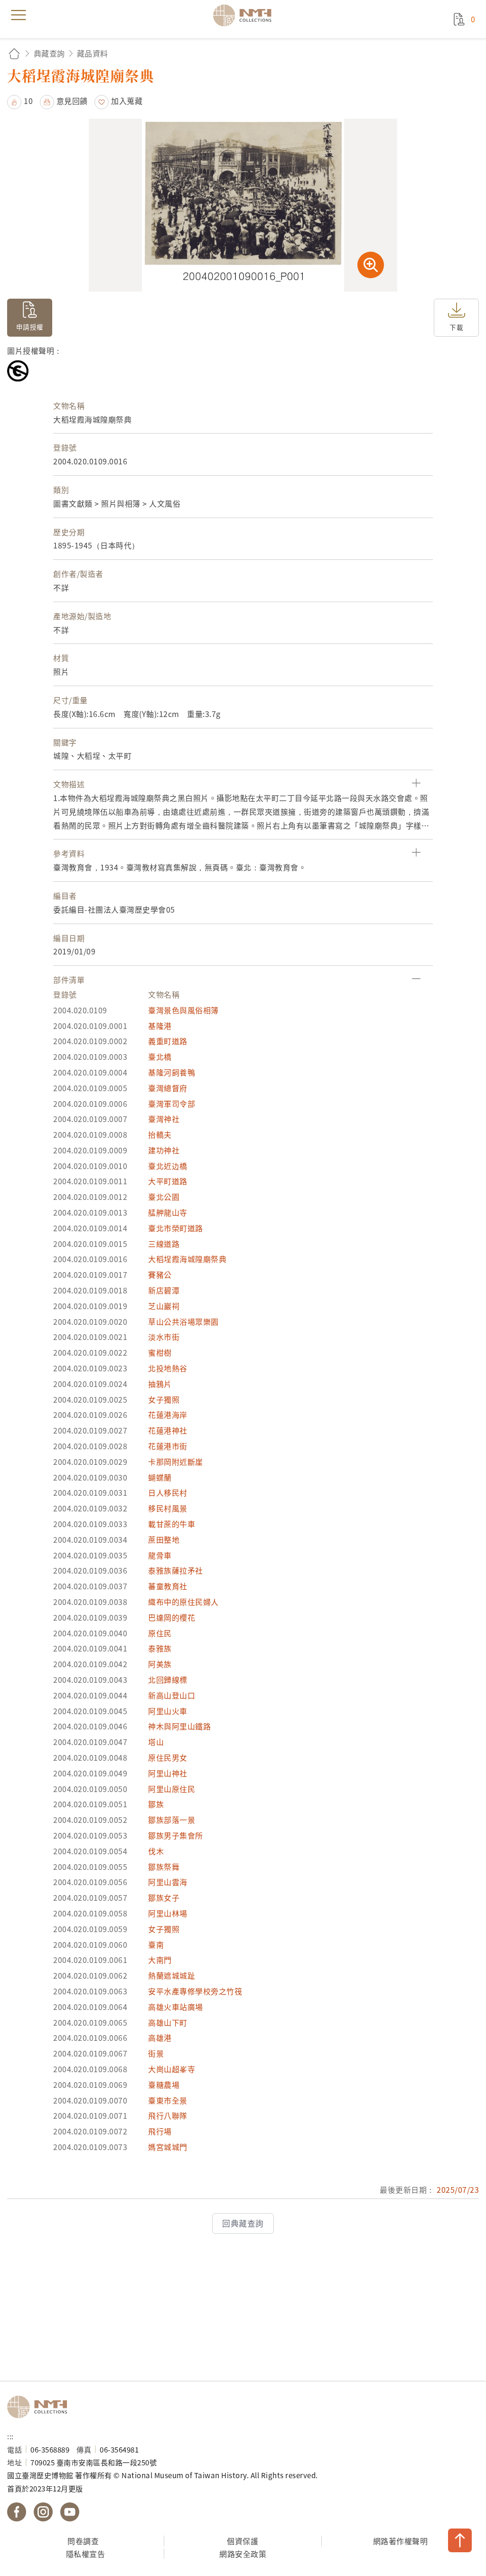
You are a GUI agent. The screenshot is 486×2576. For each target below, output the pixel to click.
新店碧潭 (164, 1290)
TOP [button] (460, 2540)
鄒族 (156, 1804)
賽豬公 (160, 1274)
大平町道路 (168, 1181)
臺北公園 (164, 1197)
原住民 (160, 1633)
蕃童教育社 (168, 1586)
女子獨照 (164, 1399)
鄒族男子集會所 (176, 1835)
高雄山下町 (168, 2022)
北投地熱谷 (168, 1368)
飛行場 (160, 2131)
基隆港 (160, 1026)
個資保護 (243, 2541)
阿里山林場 (168, 1913)
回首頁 (14, 53)
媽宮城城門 (168, 2147)
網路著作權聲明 (401, 2541)
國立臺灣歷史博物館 (40, 2407)
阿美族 (160, 1664)
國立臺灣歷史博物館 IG (43, 2512)
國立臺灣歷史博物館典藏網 (245, 15)
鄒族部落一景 (172, 1820)
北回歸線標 (168, 1680)
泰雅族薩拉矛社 (176, 1570)
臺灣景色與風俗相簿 (183, 1010)
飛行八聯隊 (168, 2115)
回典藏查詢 (243, 2223)
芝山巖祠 (164, 1306)
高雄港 (160, 2038)
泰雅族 (160, 1648)
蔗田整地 (164, 1539)
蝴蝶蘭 (160, 1477)
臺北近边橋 (168, 1166)
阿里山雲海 (168, 1882)
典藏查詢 (49, 53)
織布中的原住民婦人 (183, 1602)
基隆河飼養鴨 (172, 1072)
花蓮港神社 (168, 1430)
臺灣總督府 (168, 1088)
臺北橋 (160, 1057)
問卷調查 (83, 2541)
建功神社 (164, 1150)
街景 (156, 2053)
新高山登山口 (172, 1695)
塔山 (156, 1742)
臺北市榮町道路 (176, 1228)
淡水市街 (164, 1337)
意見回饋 (72, 101)
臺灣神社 (164, 1119)
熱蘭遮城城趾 (172, 1975)
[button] (20, 101)
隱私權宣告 (86, 2554)
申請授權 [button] (30, 327)
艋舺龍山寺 (168, 1212)
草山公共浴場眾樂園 (183, 1321)
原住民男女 (168, 1757)
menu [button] (19, 15)
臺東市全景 (168, 2100)
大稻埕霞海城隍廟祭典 (187, 1259)
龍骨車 (160, 1555)
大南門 (160, 1960)
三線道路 (164, 1244)
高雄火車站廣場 (176, 2007)
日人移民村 (168, 1492)
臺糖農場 (164, 2085)
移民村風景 (168, 1508)
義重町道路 (168, 1041)
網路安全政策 (243, 2554)
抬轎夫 (160, 1134)
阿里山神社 (168, 1773)
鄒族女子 (164, 1897)
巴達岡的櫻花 (172, 1617)
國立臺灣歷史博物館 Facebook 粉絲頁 (17, 2512)
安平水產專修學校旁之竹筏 (195, 1991)
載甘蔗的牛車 (172, 1524)
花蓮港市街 (168, 1446)
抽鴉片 (160, 1384)
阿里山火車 (168, 1711)
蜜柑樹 (160, 1352)
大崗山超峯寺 (172, 2069)
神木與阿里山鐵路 (179, 1726)
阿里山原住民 (172, 1789)
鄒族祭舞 (164, 1867)
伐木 (156, 1851)
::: (10, 2436)
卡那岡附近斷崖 (176, 1462)
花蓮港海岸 (168, 1415)
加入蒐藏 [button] (127, 101)
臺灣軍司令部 (172, 1104)
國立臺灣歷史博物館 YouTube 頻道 (70, 2512)
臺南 (156, 1944)
